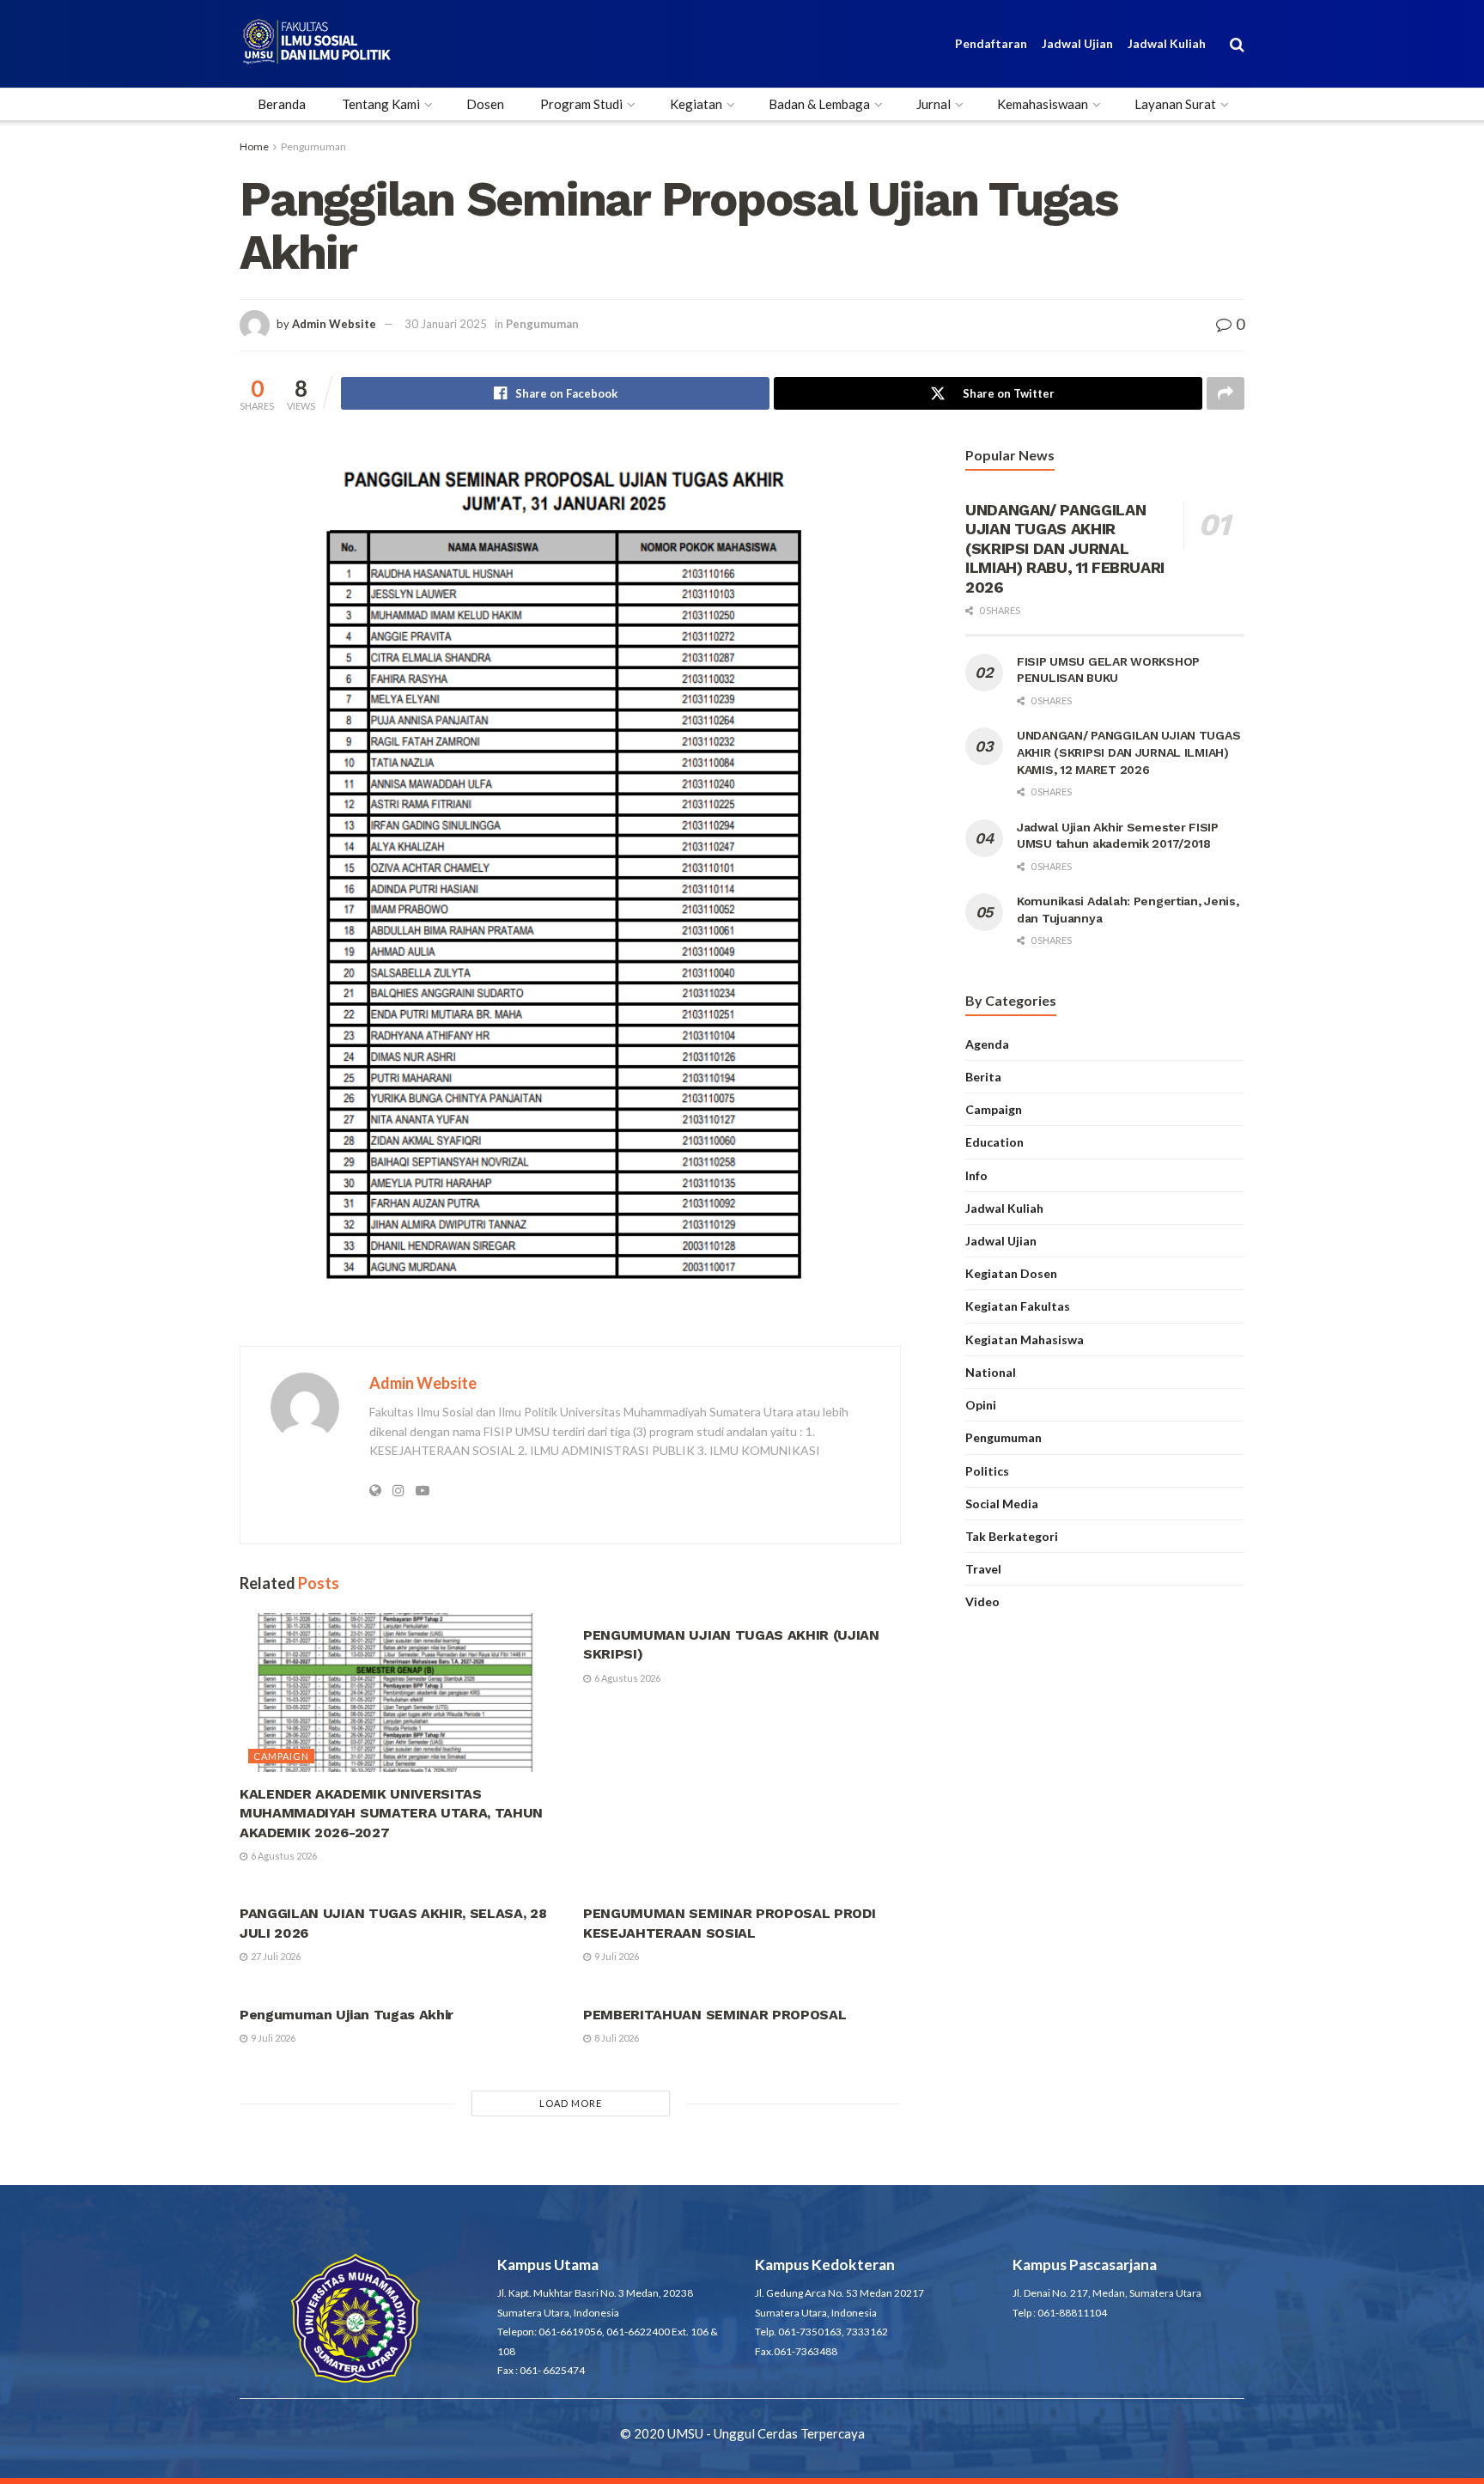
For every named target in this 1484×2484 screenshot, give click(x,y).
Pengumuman (313, 146)
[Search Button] (1237, 44)
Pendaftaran (991, 43)
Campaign (281, 1756)
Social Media (1002, 1504)
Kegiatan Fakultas (1018, 1306)
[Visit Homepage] (317, 44)
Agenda (987, 1044)
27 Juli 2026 (275, 1956)
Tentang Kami (381, 104)
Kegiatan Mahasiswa (1025, 1339)
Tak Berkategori (1012, 1536)
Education (994, 1142)
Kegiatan (696, 104)
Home (254, 146)
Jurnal (934, 104)
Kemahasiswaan (1043, 104)
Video (982, 1601)
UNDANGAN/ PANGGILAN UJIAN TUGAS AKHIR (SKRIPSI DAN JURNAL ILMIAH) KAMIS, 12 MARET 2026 (1128, 752)
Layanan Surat (1175, 104)
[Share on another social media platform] (1226, 393)
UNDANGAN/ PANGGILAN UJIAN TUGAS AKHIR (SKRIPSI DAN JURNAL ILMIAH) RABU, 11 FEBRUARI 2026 (1065, 548)
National (991, 1372)
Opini (981, 1405)
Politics (987, 1471)
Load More (571, 2103)
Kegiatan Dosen (1011, 1273)
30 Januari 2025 (446, 324)
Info (976, 1175)
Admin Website (334, 324)
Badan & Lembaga (819, 104)
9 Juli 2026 (616, 1956)
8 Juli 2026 (616, 2038)
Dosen (485, 104)
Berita (983, 1077)
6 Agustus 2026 (283, 1856)
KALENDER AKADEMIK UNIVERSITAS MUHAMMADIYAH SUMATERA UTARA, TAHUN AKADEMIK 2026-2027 (391, 1813)
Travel (983, 1569)
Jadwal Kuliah (1167, 43)
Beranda (282, 104)
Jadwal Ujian (1077, 43)
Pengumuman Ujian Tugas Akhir (347, 2015)
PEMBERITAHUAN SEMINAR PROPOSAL (715, 2015)
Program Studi (581, 104)
